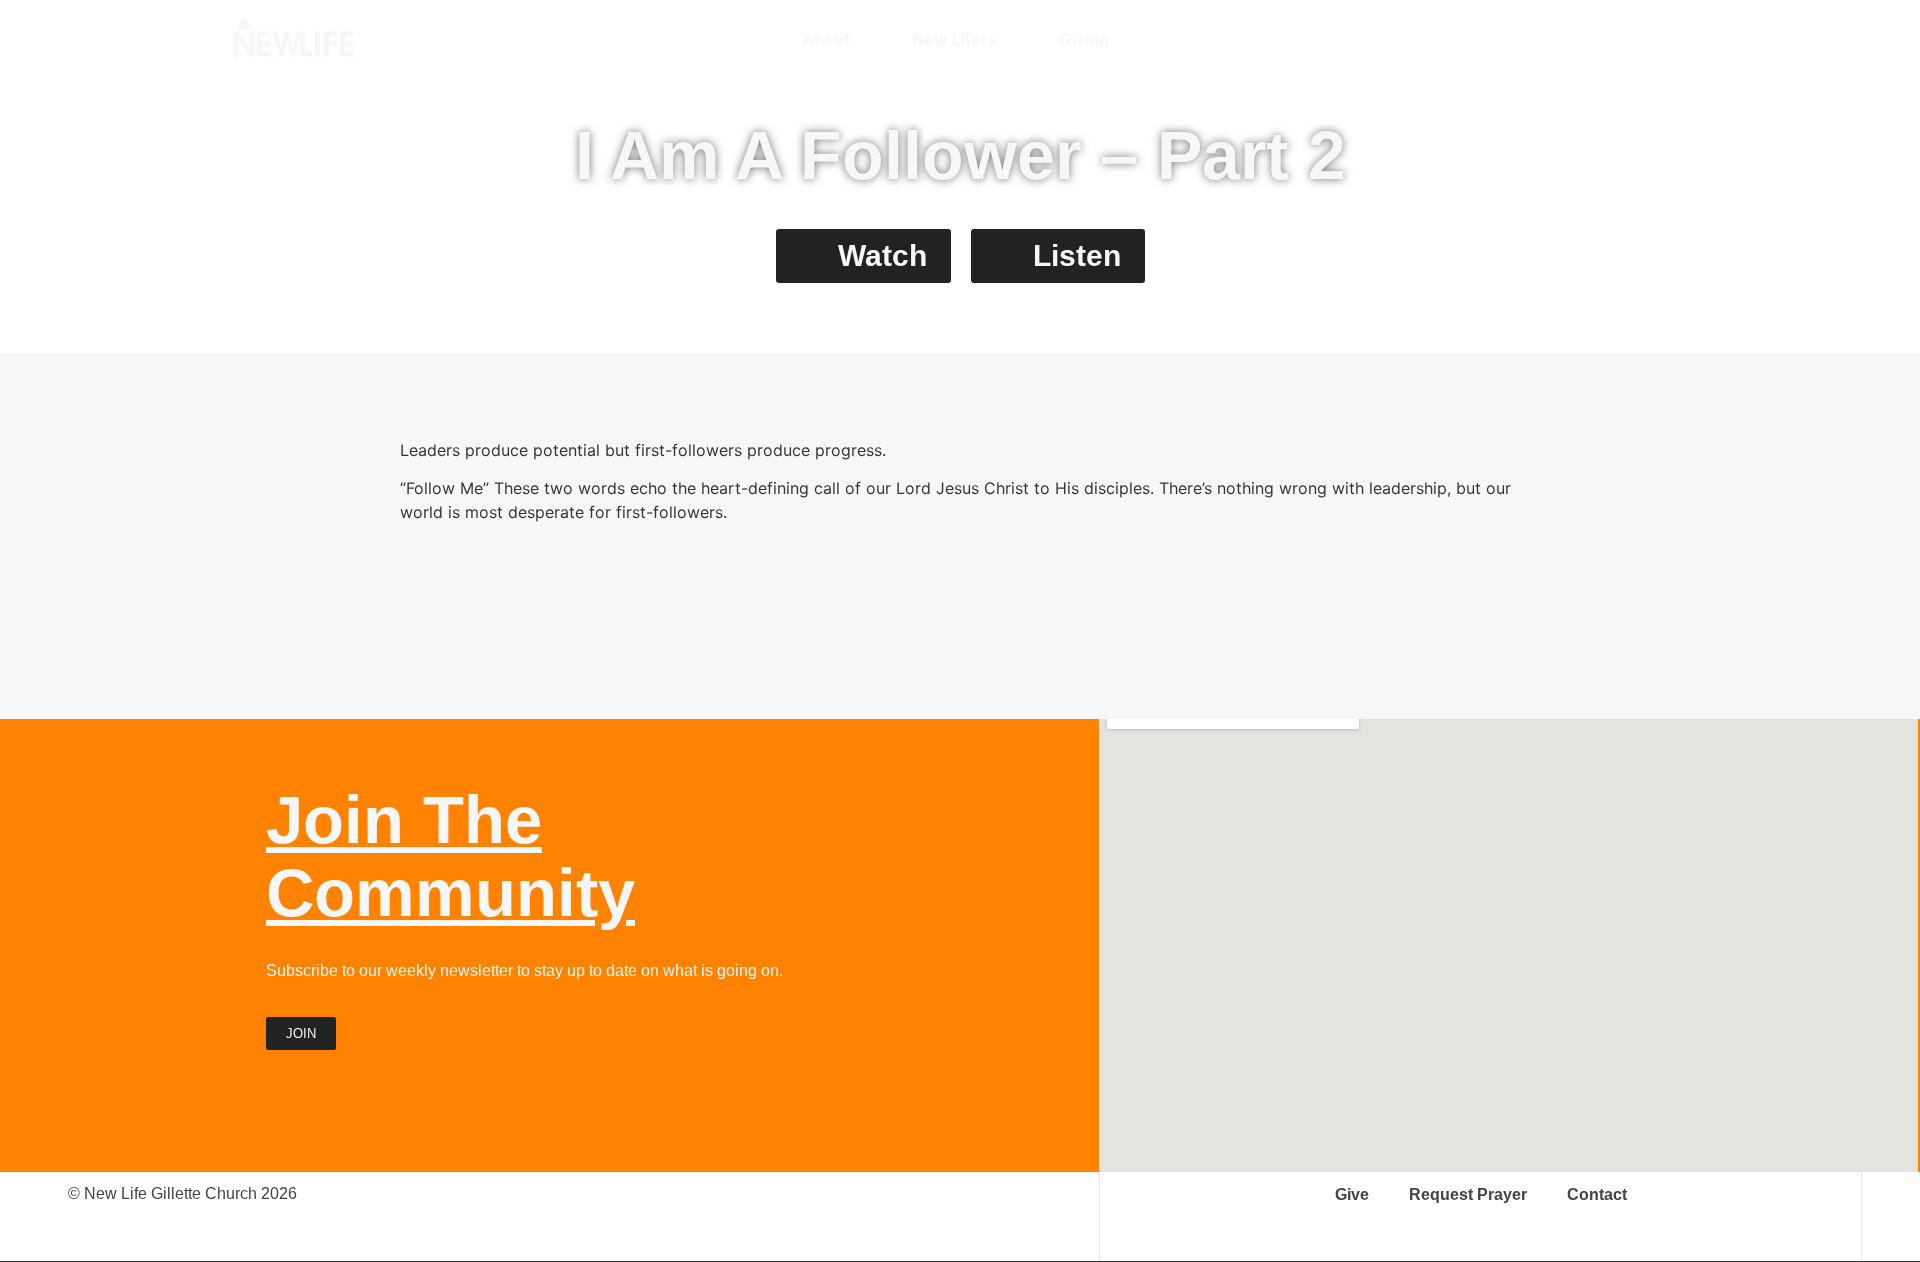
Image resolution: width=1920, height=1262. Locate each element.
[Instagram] (1550, 39)
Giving (1084, 39)
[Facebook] (1585, 39)
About (826, 39)
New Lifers (954, 39)
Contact (1597, 1194)
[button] (1675, 39)
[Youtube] (1620, 39)
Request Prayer (1468, 1194)
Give (1352, 1194)
